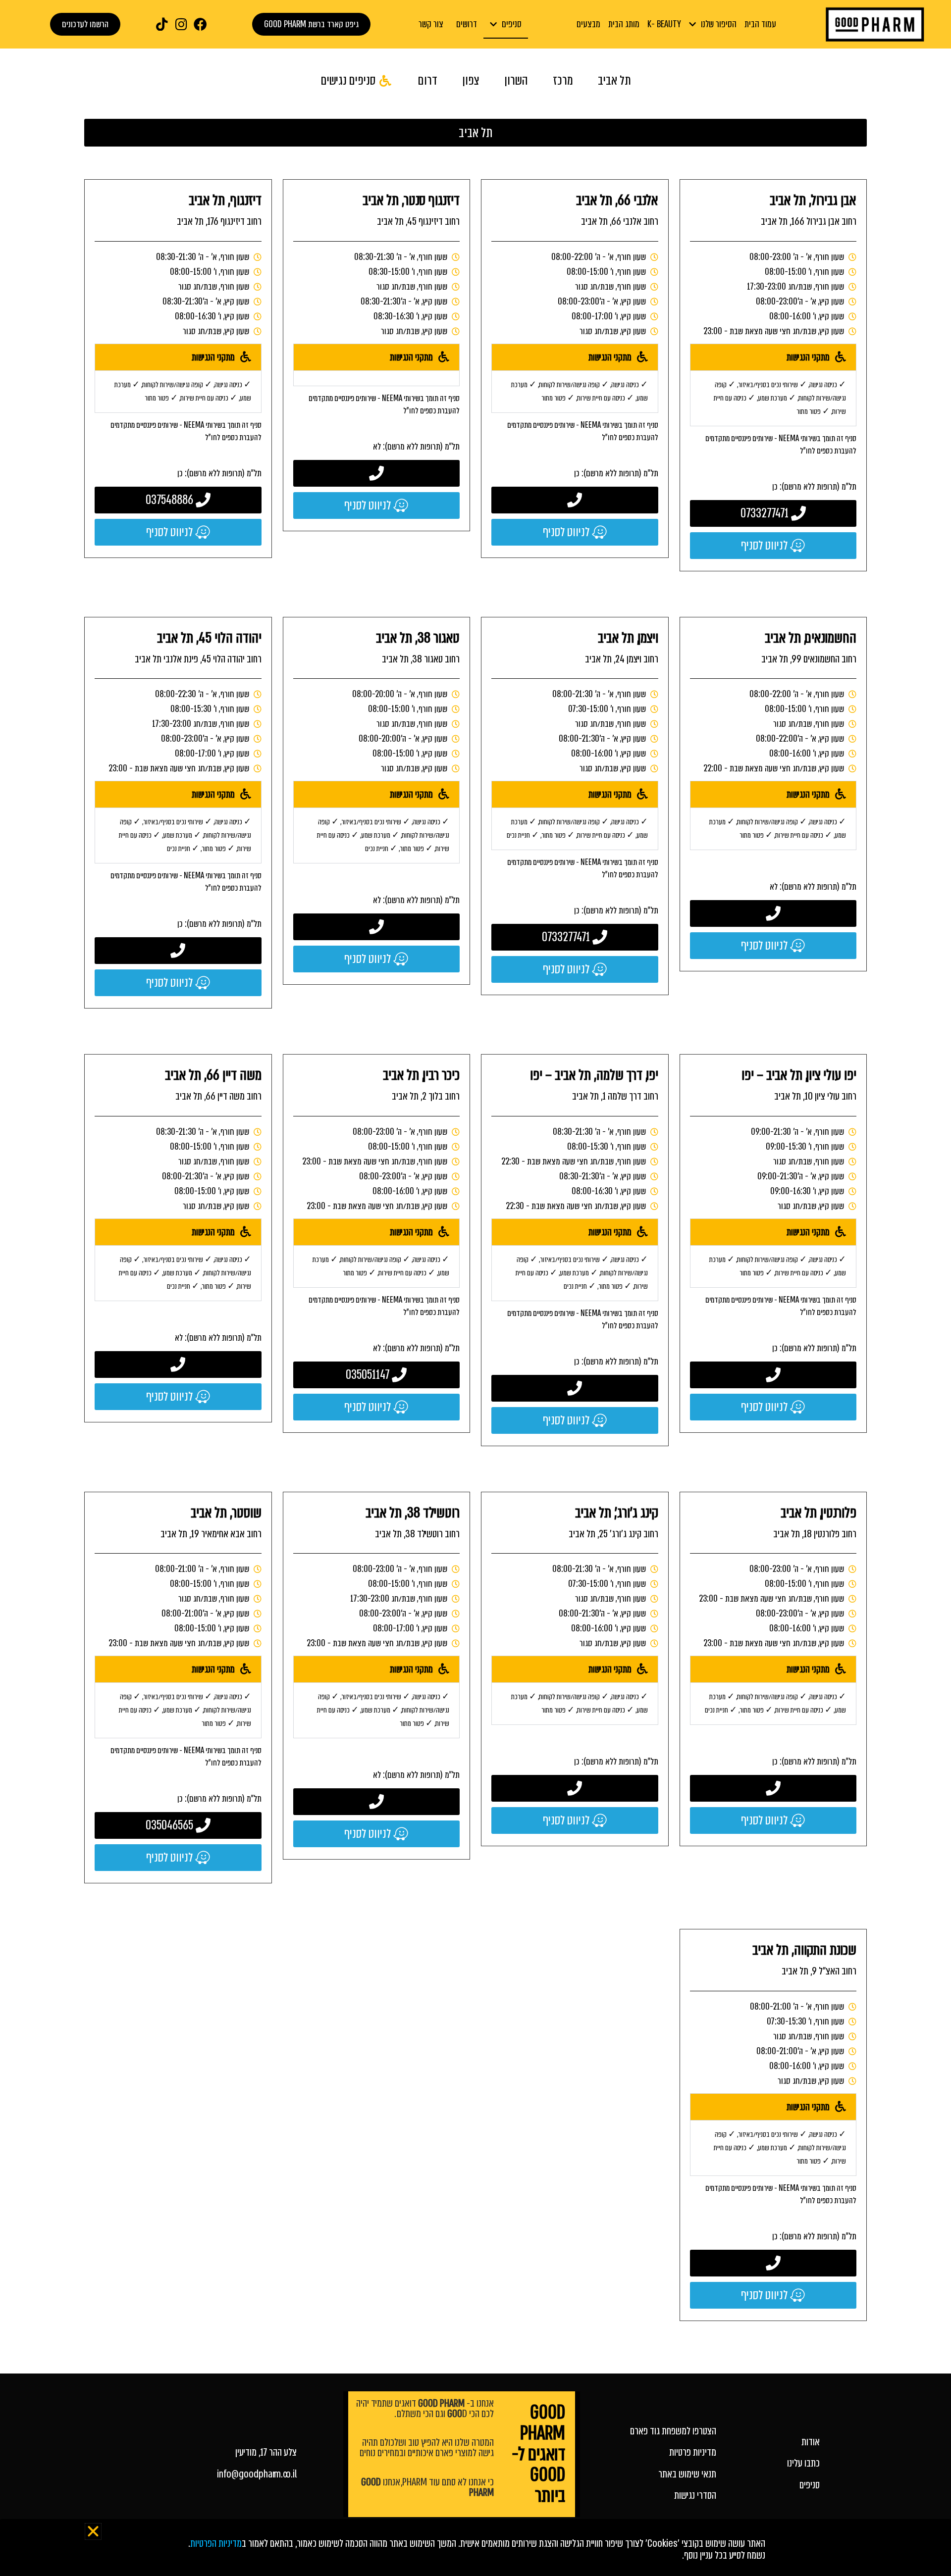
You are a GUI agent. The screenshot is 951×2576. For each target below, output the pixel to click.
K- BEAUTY (664, 24)
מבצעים (588, 24)
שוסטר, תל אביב (226, 1513)
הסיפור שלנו (719, 24)
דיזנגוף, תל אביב (225, 200)
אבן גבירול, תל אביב (813, 200)
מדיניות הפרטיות (216, 2543)
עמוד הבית (760, 24)
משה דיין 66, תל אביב (213, 1075)
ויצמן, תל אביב (628, 638)
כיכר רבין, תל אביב (421, 1075)
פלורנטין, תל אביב (819, 1513)
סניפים (512, 24)
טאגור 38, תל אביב (418, 638)
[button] (773, 357)
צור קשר (431, 24)
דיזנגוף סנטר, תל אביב (411, 200)
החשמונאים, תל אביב (811, 638)
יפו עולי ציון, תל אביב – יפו (799, 1075)
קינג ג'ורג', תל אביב (617, 1513)
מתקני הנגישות (808, 357)
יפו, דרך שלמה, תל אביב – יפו (594, 1075)
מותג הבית (624, 24)
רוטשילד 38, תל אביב (413, 1513)
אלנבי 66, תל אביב (617, 200)
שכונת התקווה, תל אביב (804, 1950)
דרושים (467, 24)
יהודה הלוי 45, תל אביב (209, 638)
